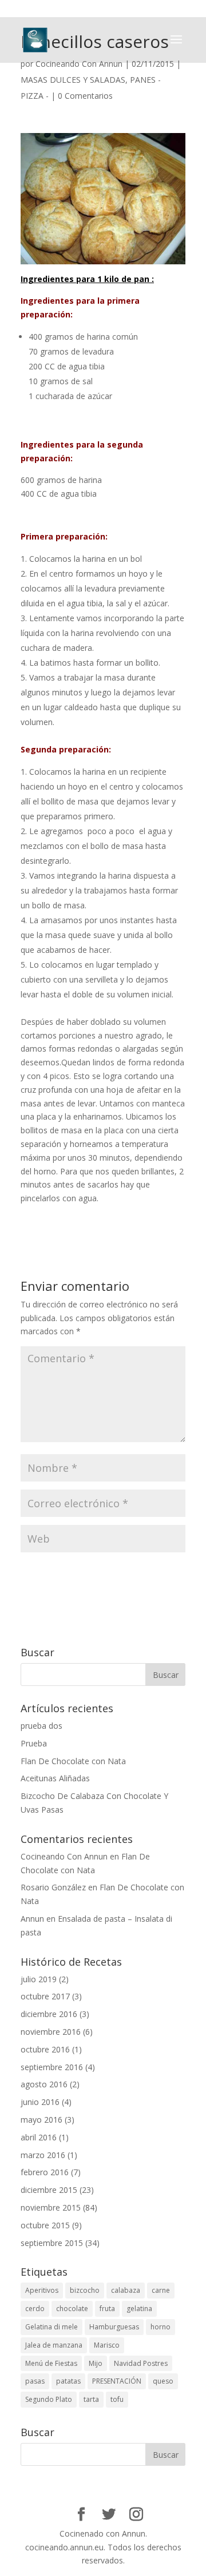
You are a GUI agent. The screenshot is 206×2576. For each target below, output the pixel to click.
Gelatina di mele (51, 2327)
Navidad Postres (141, 2363)
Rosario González (53, 1887)
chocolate (72, 2309)
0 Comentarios (85, 96)
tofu (117, 2399)
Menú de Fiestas (51, 2363)
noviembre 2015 (51, 2207)
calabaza (126, 2290)
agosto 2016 (44, 2084)
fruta (107, 2309)
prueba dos (41, 1726)
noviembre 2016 (51, 2032)
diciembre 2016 (49, 2014)
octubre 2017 (45, 1996)
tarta (91, 2399)
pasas (35, 2381)
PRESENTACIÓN (117, 2381)
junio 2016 (40, 2102)
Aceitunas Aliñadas (55, 1778)
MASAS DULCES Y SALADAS (73, 80)
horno (161, 2327)
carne (161, 2290)
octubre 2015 (45, 2225)
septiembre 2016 (52, 2067)
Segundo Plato (49, 2399)
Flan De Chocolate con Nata (73, 1761)
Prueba (34, 1743)
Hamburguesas (114, 2327)
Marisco (107, 2345)
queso (163, 2381)
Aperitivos (42, 2290)
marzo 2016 (43, 2155)
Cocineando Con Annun (79, 64)
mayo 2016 (41, 2120)
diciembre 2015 (49, 2190)
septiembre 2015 (52, 2243)
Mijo (96, 2363)
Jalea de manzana (54, 2345)
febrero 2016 (45, 2172)
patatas (68, 2381)
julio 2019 (39, 1979)
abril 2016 (39, 2137)
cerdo (35, 2309)
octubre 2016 (45, 2049)
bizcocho (85, 2290)
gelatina (139, 2309)
